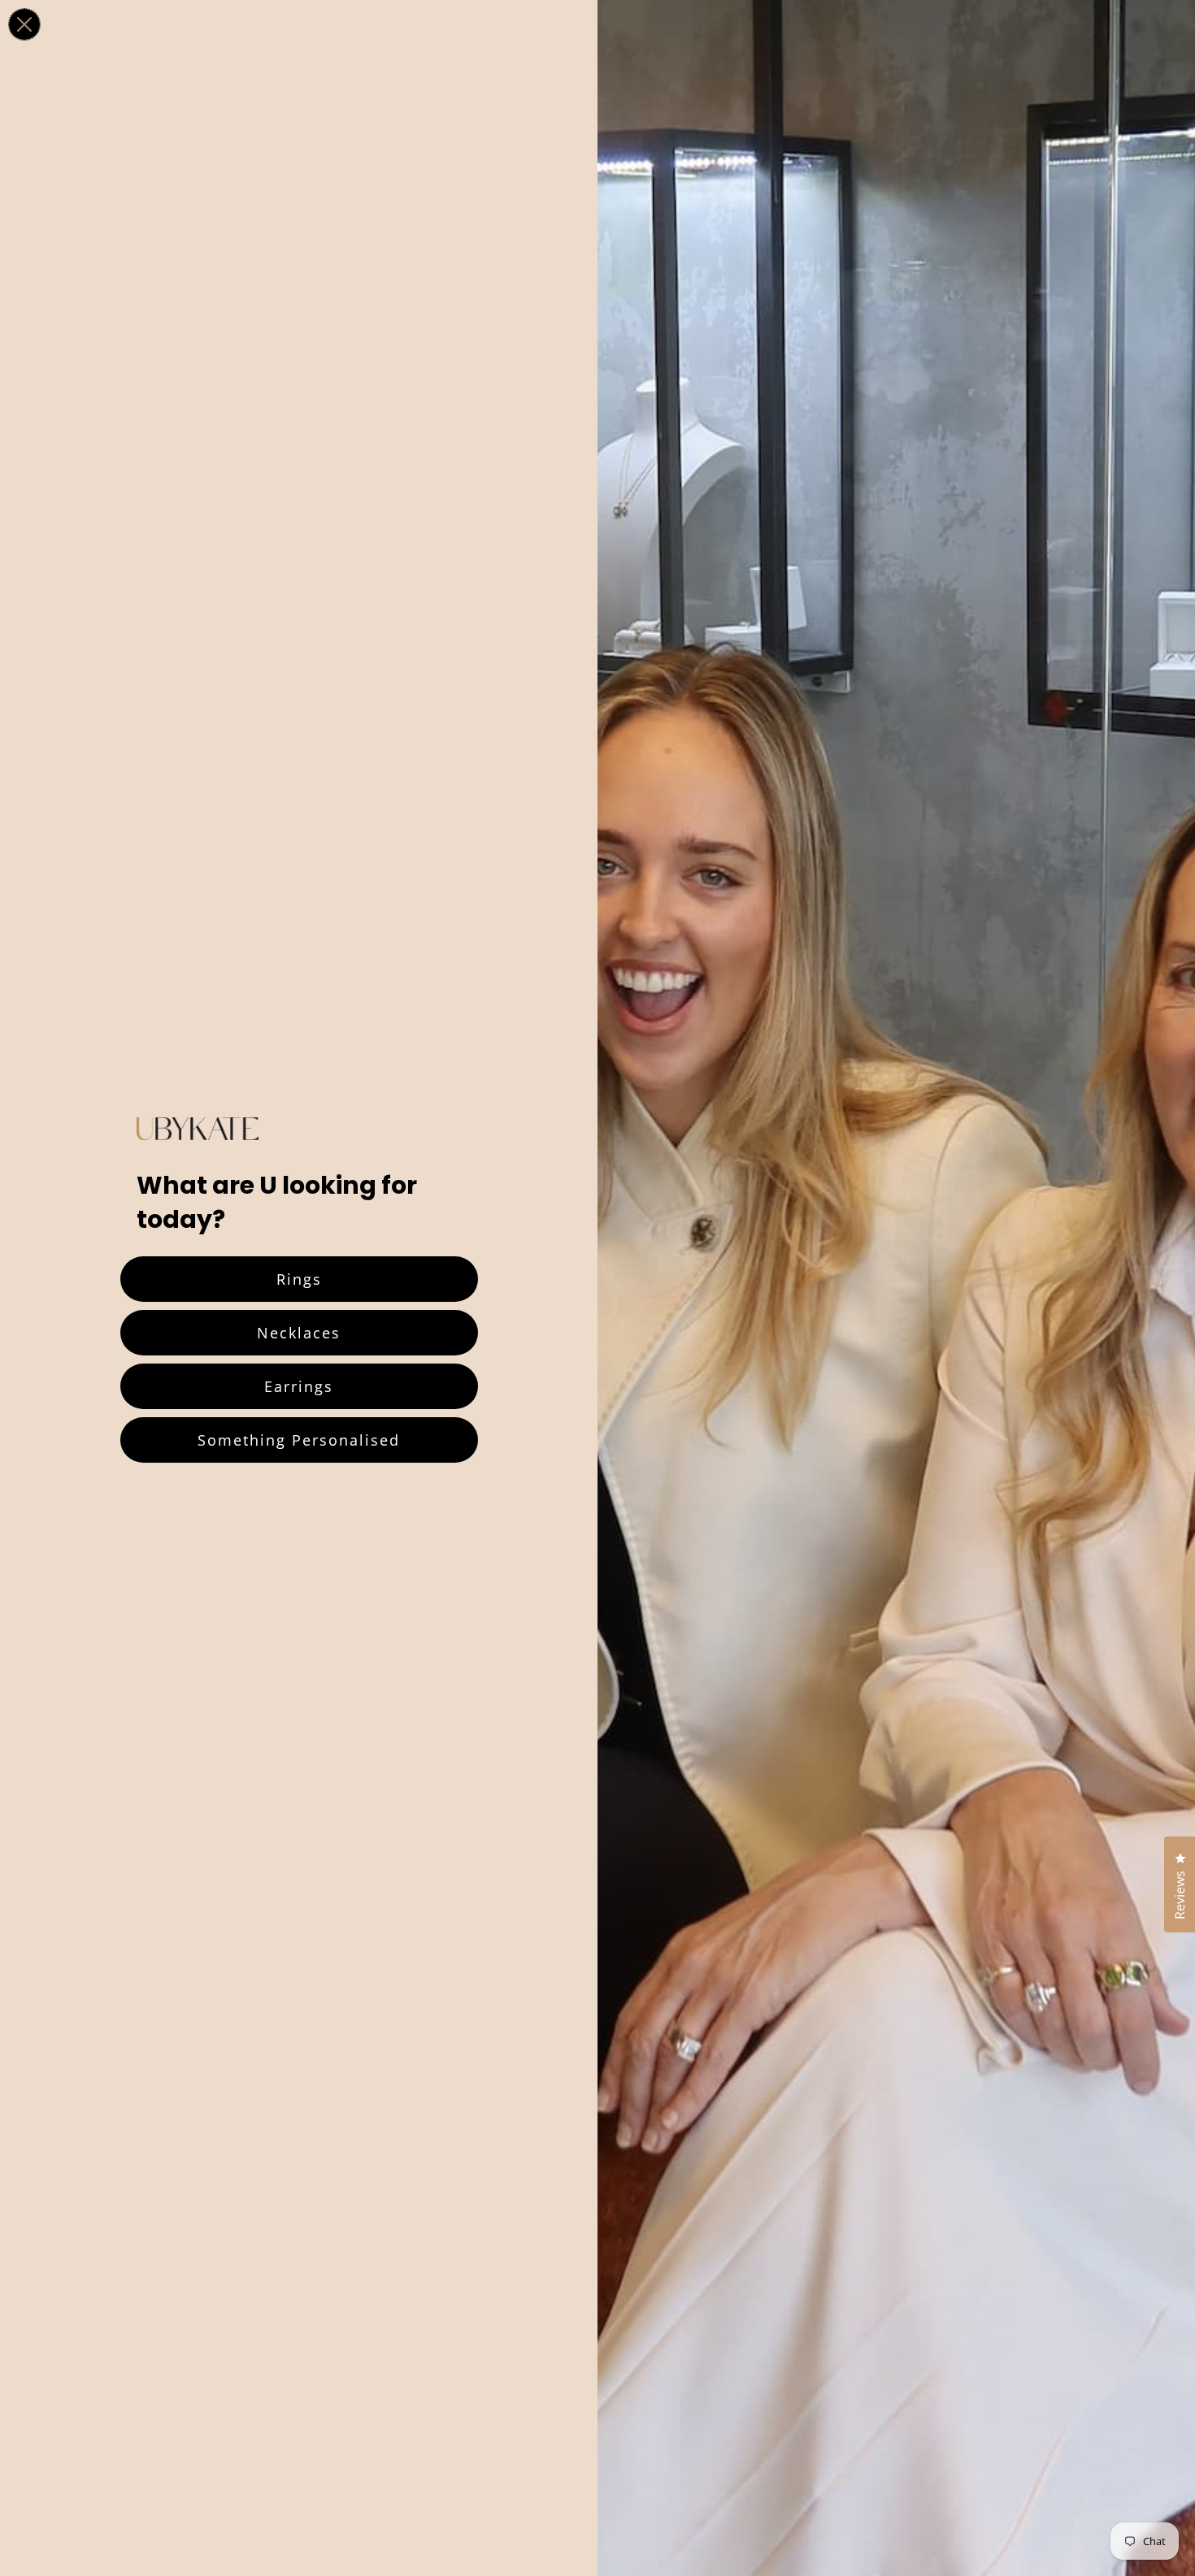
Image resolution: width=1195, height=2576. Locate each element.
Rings (299, 1279)
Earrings (299, 1386)
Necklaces (299, 1333)
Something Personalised (299, 1440)
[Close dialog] (24, 24)
